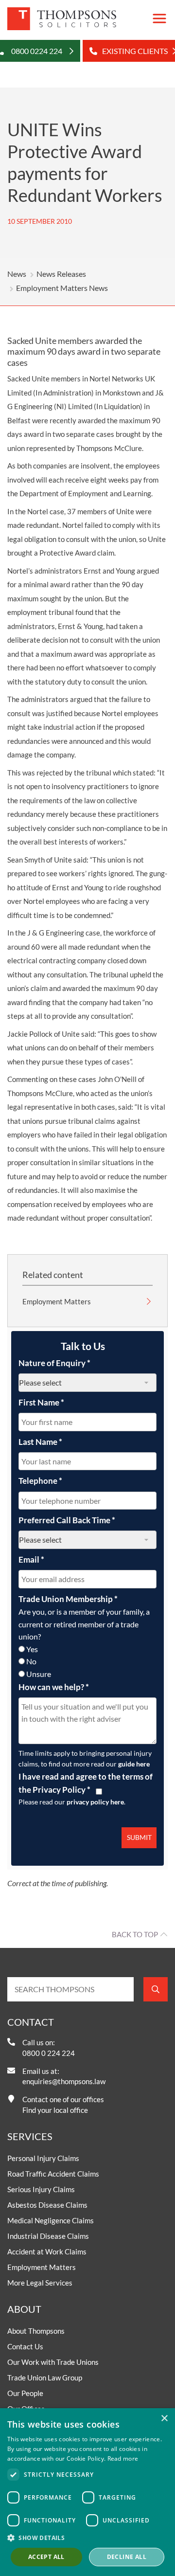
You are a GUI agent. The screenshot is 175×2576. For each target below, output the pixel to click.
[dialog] (87, 2492)
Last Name (40, 1442)
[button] (87, 2538)
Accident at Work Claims (47, 2252)
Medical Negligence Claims (51, 2220)
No (31, 1661)
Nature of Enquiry (54, 1363)
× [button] (164, 2419)
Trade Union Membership (68, 1599)
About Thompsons (36, 2331)
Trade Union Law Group (45, 2378)
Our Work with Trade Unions (53, 2362)
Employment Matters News (62, 288)
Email (31, 1559)
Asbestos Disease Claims (47, 2205)
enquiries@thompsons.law (64, 2081)
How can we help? (54, 1687)
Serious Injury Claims (41, 2189)
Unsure (39, 1674)
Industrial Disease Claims (48, 2236)
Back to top (135, 1934)
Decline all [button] (127, 2557)
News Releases (61, 274)
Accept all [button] (46, 2557)
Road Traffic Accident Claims (53, 2174)
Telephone (40, 1481)
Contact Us (25, 2346)
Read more (123, 2459)
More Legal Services (40, 2283)
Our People (25, 2393)
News (17, 274)
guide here (134, 1764)
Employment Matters (57, 1301)
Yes (32, 1649)
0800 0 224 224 (49, 2053)
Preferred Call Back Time (67, 1520)
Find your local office (55, 2110)
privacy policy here (95, 1802)
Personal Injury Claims (43, 2158)
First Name (41, 1402)
